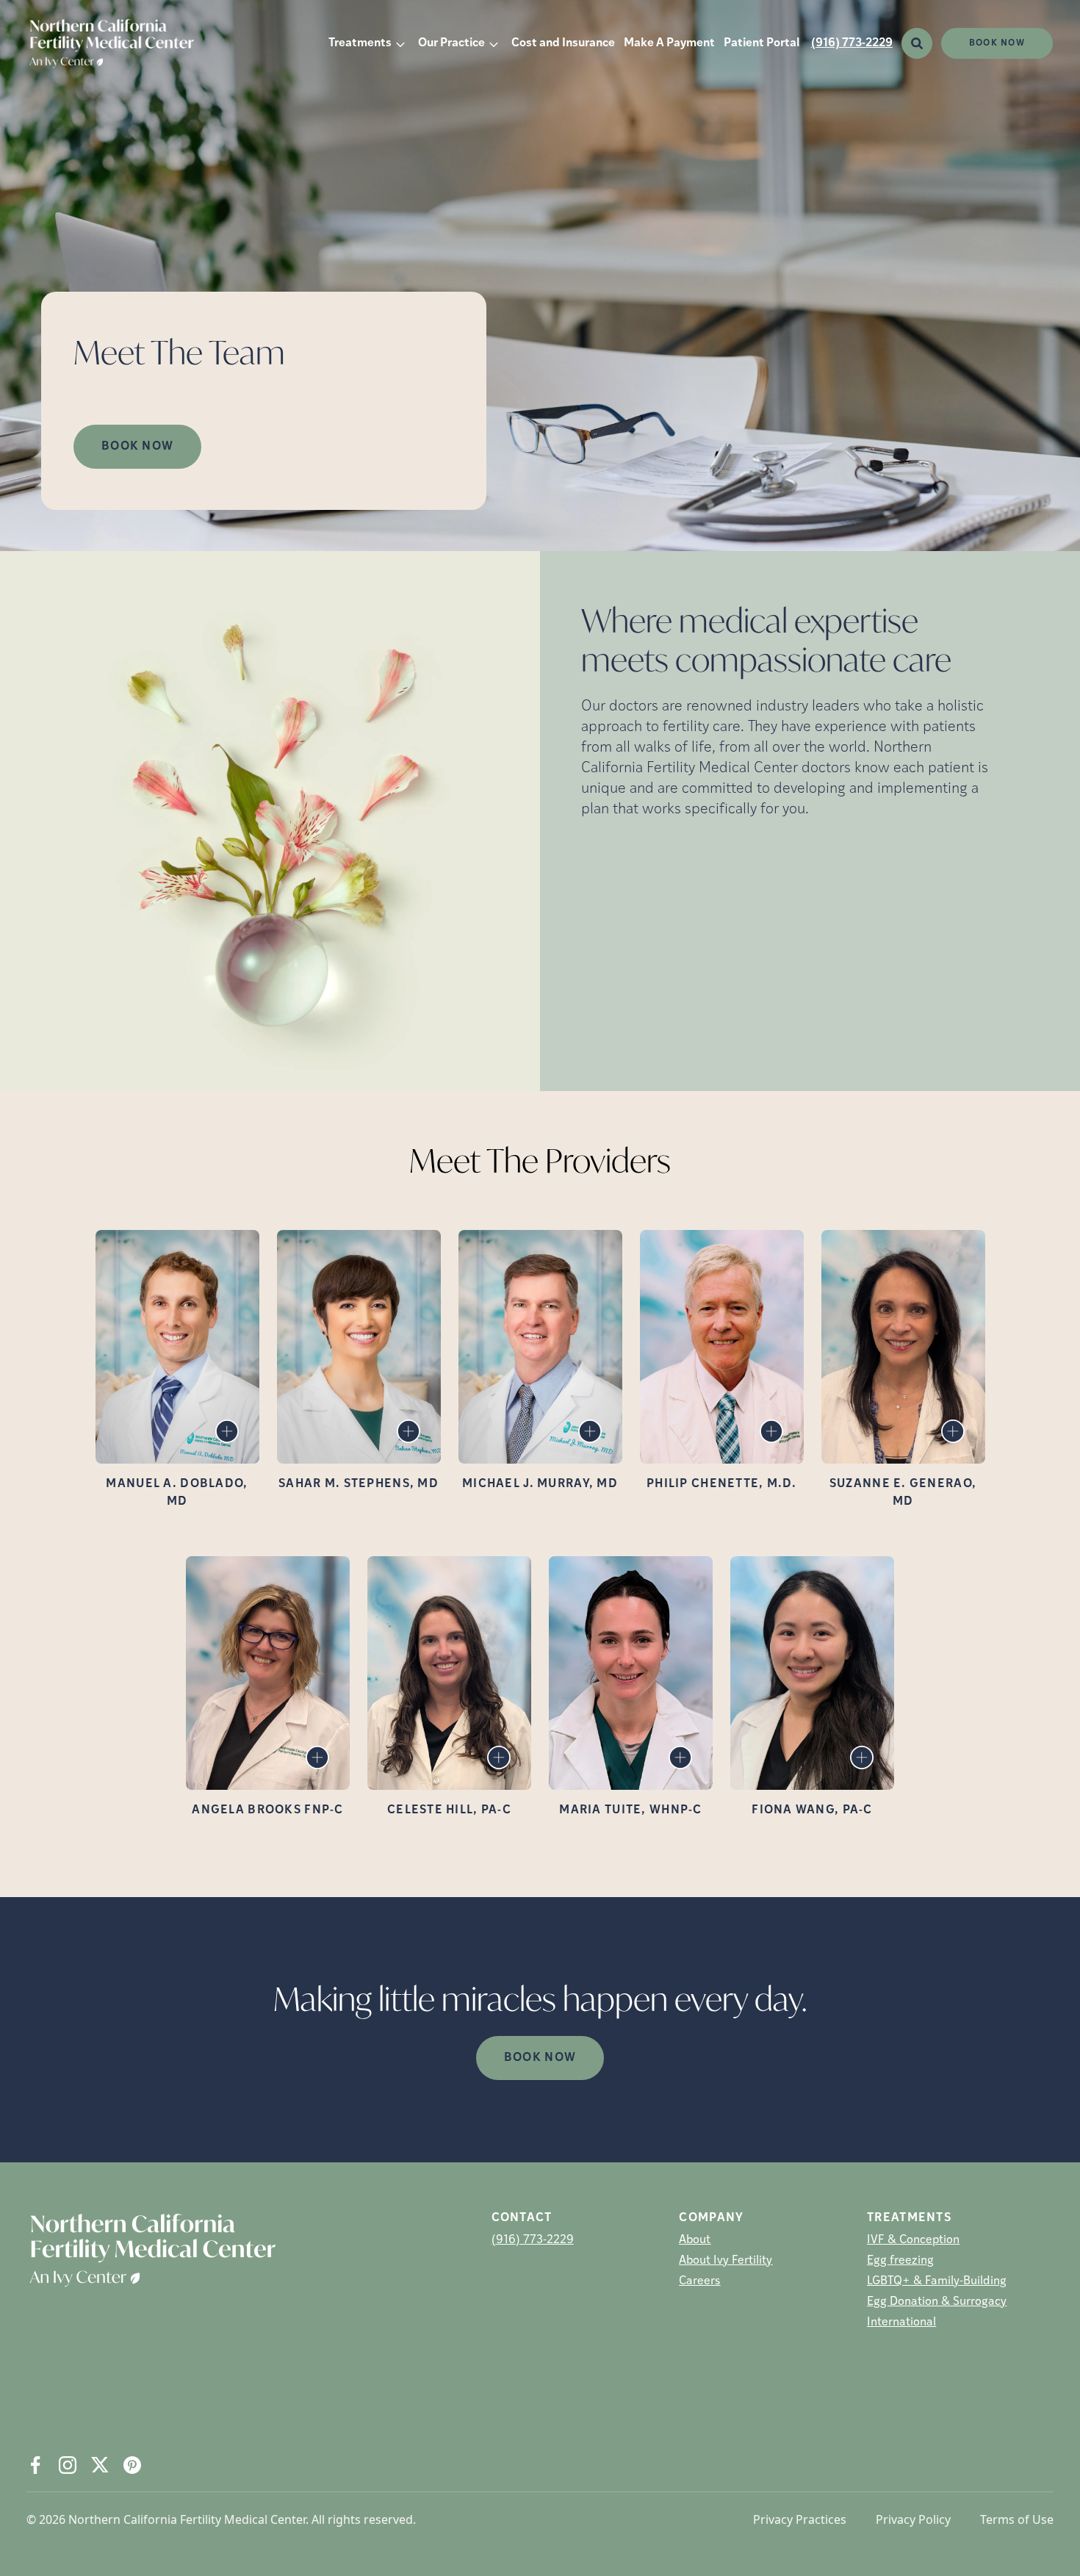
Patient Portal (762, 43)
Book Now (997, 43)
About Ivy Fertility (726, 2261)
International (901, 2323)
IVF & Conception (913, 2240)
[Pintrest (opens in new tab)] (132, 2465)
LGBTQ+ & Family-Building (937, 2281)
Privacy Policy (913, 2519)
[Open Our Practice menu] (494, 43)
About (695, 2240)
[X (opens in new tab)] (100, 2465)
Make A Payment (669, 43)
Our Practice (451, 43)
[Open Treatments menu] (400, 43)
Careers (699, 2281)
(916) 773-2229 (852, 43)
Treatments (360, 43)
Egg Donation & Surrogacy (937, 2302)
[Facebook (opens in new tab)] (35, 2465)
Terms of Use (1017, 2519)
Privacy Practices (800, 2519)
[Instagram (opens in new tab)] (68, 2465)
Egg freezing (900, 2261)
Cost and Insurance (563, 43)
